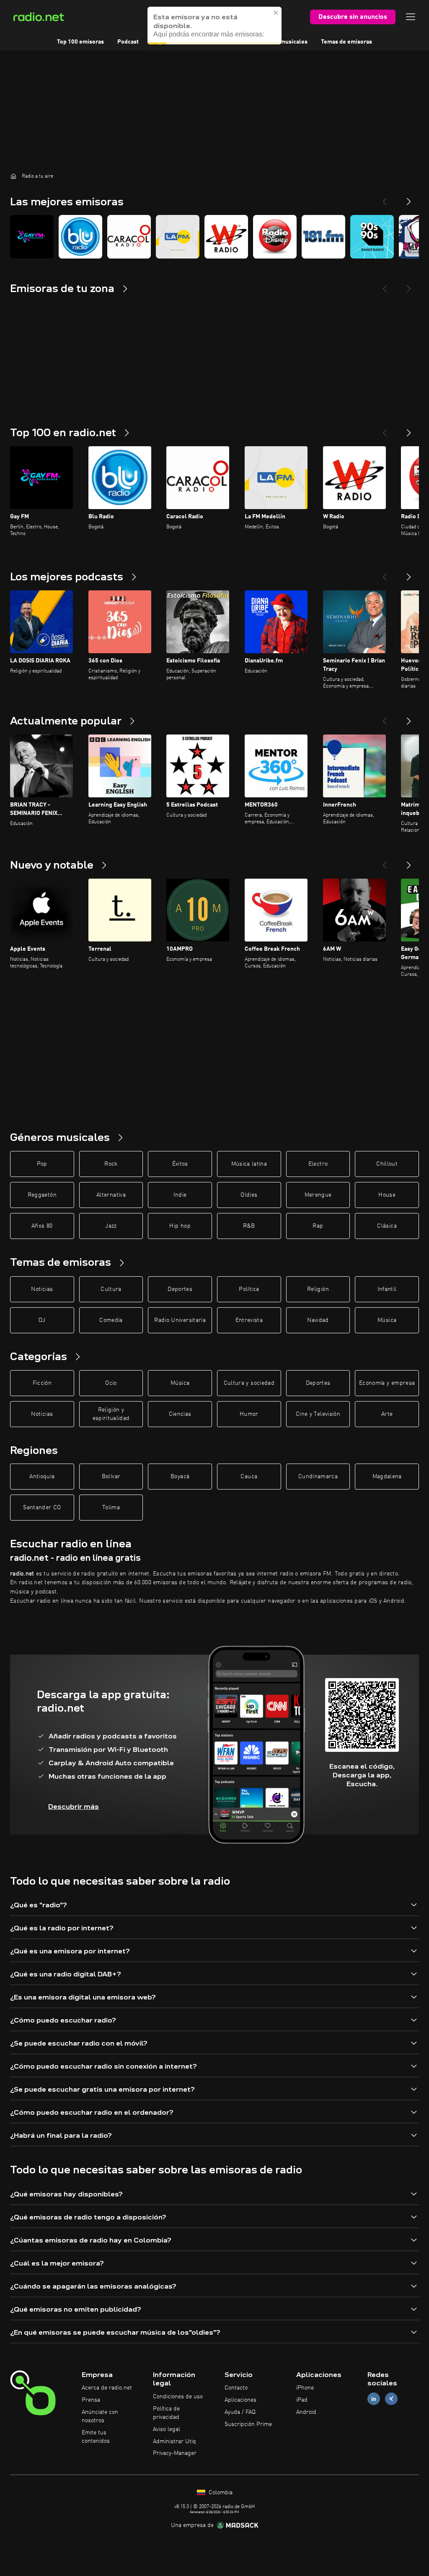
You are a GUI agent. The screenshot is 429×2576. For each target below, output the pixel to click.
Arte (387, 1414)
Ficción (42, 1383)
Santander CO (42, 1508)
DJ (42, 1320)
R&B (249, 1226)
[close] (276, 13)
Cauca (249, 1477)
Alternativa (111, 1195)
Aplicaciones (240, 2400)
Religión (318, 1289)
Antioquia (42, 1477)
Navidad (318, 1320)
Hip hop (180, 1226)
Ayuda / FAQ (240, 2412)
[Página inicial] (13, 176)
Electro (318, 1164)
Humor (249, 1414)
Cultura (111, 1289)
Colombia (220, 2493)
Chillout (387, 1164)
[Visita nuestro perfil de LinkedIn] (374, 2399)
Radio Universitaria (180, 1320)
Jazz (111, 1226)
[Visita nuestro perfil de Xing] (391, 2399)
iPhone (305, 2388)
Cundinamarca (318, 1477)
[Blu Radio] (80, 237)
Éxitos (180, 1164)
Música (387, 1320)
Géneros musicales (282, 42)
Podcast (128, 42)
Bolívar (111, 1477)
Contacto (236, 2388)
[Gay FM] (32, 237)
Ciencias (180, 1414)
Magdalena (387, 1477)
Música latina (249, 1164)
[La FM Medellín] (178, 237)
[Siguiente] (409, 429)
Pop (42, 1164)
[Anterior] (385, 429)
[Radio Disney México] (275, 237)
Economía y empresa (387, 1383)
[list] (214, 237)
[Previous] (385, 198)
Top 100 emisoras (80, 42)
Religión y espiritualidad (111, 1414)
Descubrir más (74, 1807)
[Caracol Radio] (129, 237)
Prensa (91, 2400)
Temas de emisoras (346, 42)
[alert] (214, 26)
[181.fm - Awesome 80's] (323, 237)
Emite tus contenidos (96, 2437)
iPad (302, 2400)
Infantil (387, 1289)
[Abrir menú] (411, 17)
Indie (180, 1195)
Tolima (111, 1508)
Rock (111, 1164)
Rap (318, 1226)
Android (306, 2412)
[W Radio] (226, 237)
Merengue (318, 1195)
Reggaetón (42, 1195)
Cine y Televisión (318, 1414)
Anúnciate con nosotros (100, 2416)
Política (249, 1289)
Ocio (111, 1383)
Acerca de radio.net (107, 2388)
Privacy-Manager (175, 2453)
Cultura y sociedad (249, 1383)
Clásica (387, 1226)
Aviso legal (167, 2429)
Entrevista (249, 1320)
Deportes (180, 1289)
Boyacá (180, 1477)
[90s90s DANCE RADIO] (372, 237)
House (387, 1195)
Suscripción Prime (248, 2424)
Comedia (111, 1320)
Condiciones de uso (178, 2397)
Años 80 (42, 1226)
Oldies (249, 1195)
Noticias (42, 1289)
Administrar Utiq (174, 2442)
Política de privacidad (166, 2413)
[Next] (409, 198)
